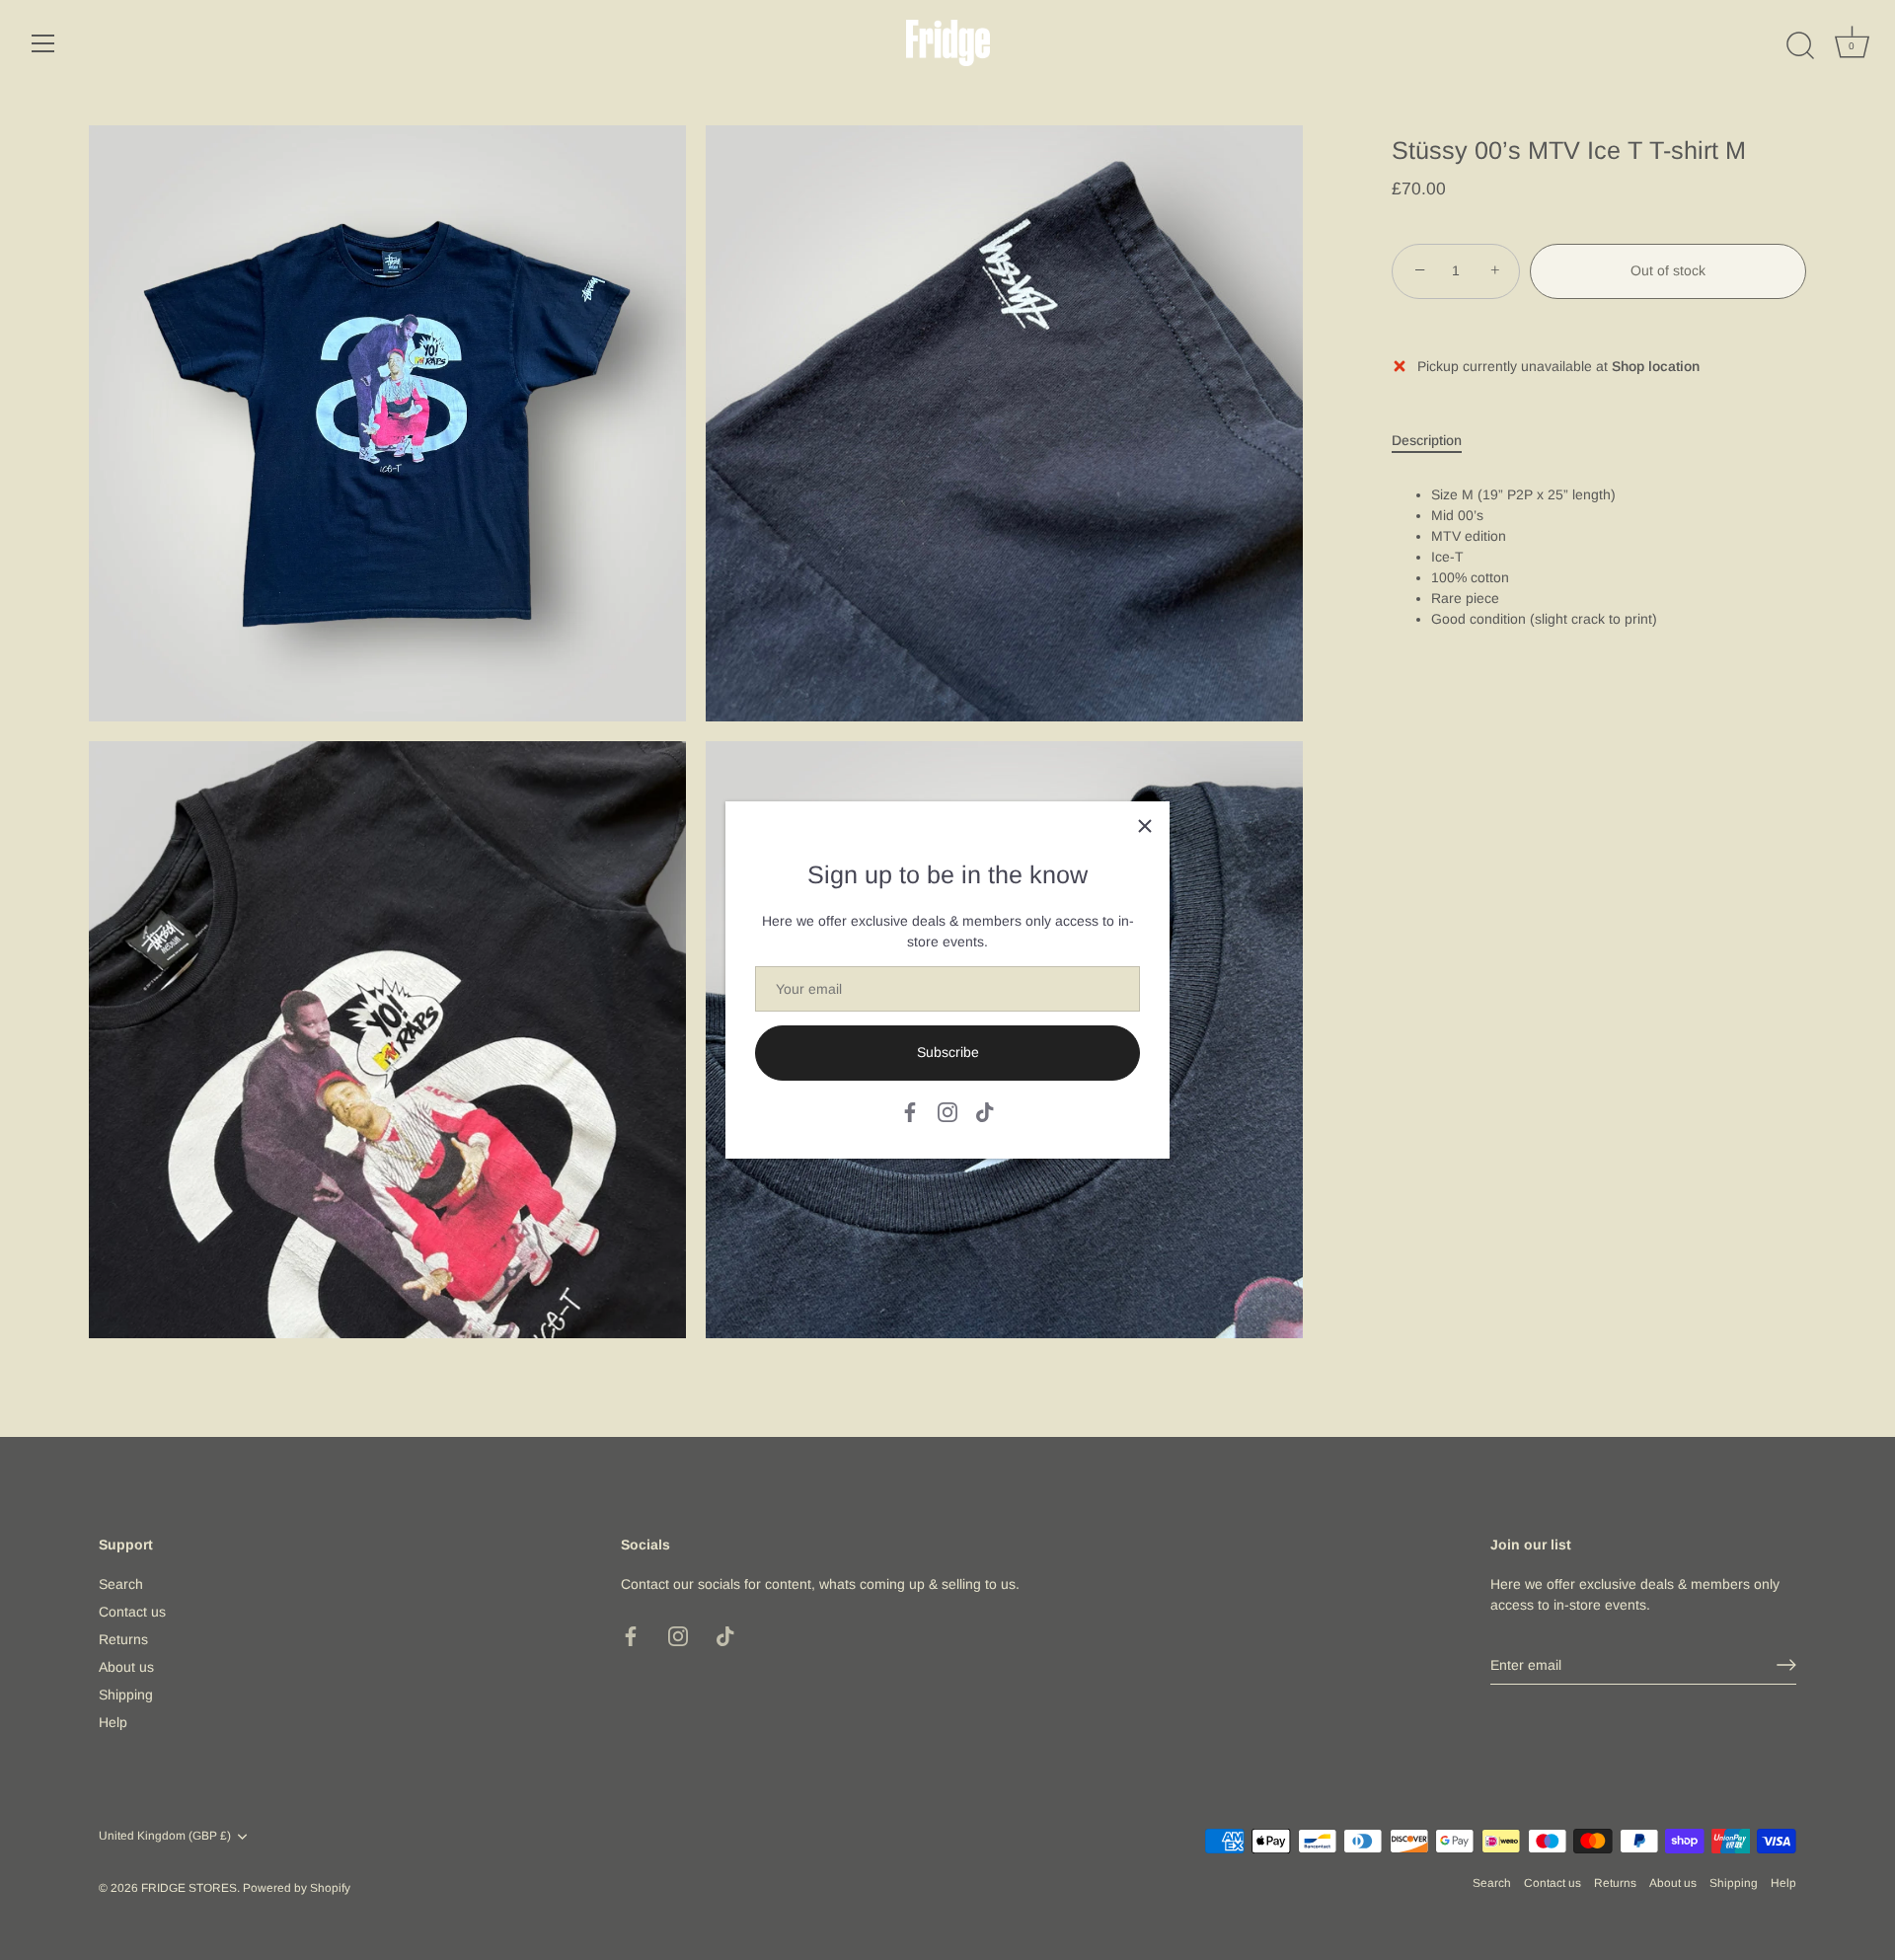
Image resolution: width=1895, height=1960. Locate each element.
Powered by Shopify (297, 1888)
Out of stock (1668, 271)
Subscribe (948, 1052)
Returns (123, 1639)
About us (126, 1667)
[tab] (1437, 441)
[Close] (1145, 826)
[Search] (1800, 46)
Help (113, 1722)
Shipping (126, 1695)
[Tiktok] (985, 1111)
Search (121, 1584)
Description (1427, 440)
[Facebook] (910, 1111)
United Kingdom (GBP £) (165, 1836)
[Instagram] (947, 1111)
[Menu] (43, 43)
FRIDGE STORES (189, 1888)
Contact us (132, 1612)
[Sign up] (1786, 1665)
